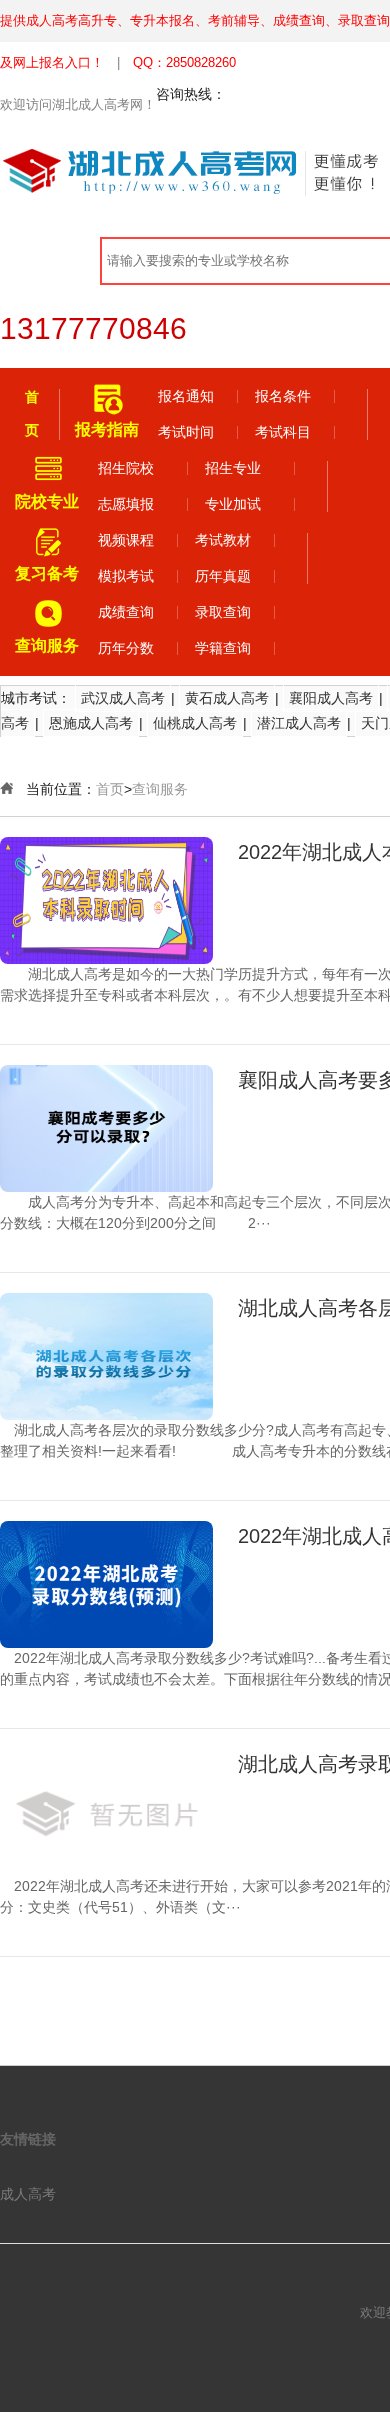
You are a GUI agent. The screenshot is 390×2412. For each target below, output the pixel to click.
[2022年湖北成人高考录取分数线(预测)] (106, 1584)
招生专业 (233, 468)
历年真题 (223, 576)
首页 (110, 789)
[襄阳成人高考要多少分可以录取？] (106, 1128)
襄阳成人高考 (331, 698)
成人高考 (28, 2194)
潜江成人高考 (299, 723)
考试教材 (223, 540)
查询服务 (160, 789)
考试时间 (186, 432)
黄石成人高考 (227, 698)
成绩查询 (126, 612)
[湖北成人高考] (160, 171)
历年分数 (126, 648)
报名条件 (283, 396)
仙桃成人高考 (195, 723)
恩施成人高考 (91, 723)
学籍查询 (223, 648)
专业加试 (233, 504)
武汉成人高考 (123, 698)
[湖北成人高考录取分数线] (106, 1812)
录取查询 (223, 612)
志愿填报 (126, 504)
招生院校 (126, 468)
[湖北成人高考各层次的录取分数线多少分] (106, 1356)
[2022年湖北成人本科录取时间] (106, 900)
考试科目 (283, 432)
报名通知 (186, 396)
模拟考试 (126, 576)
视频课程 (126, 540)
